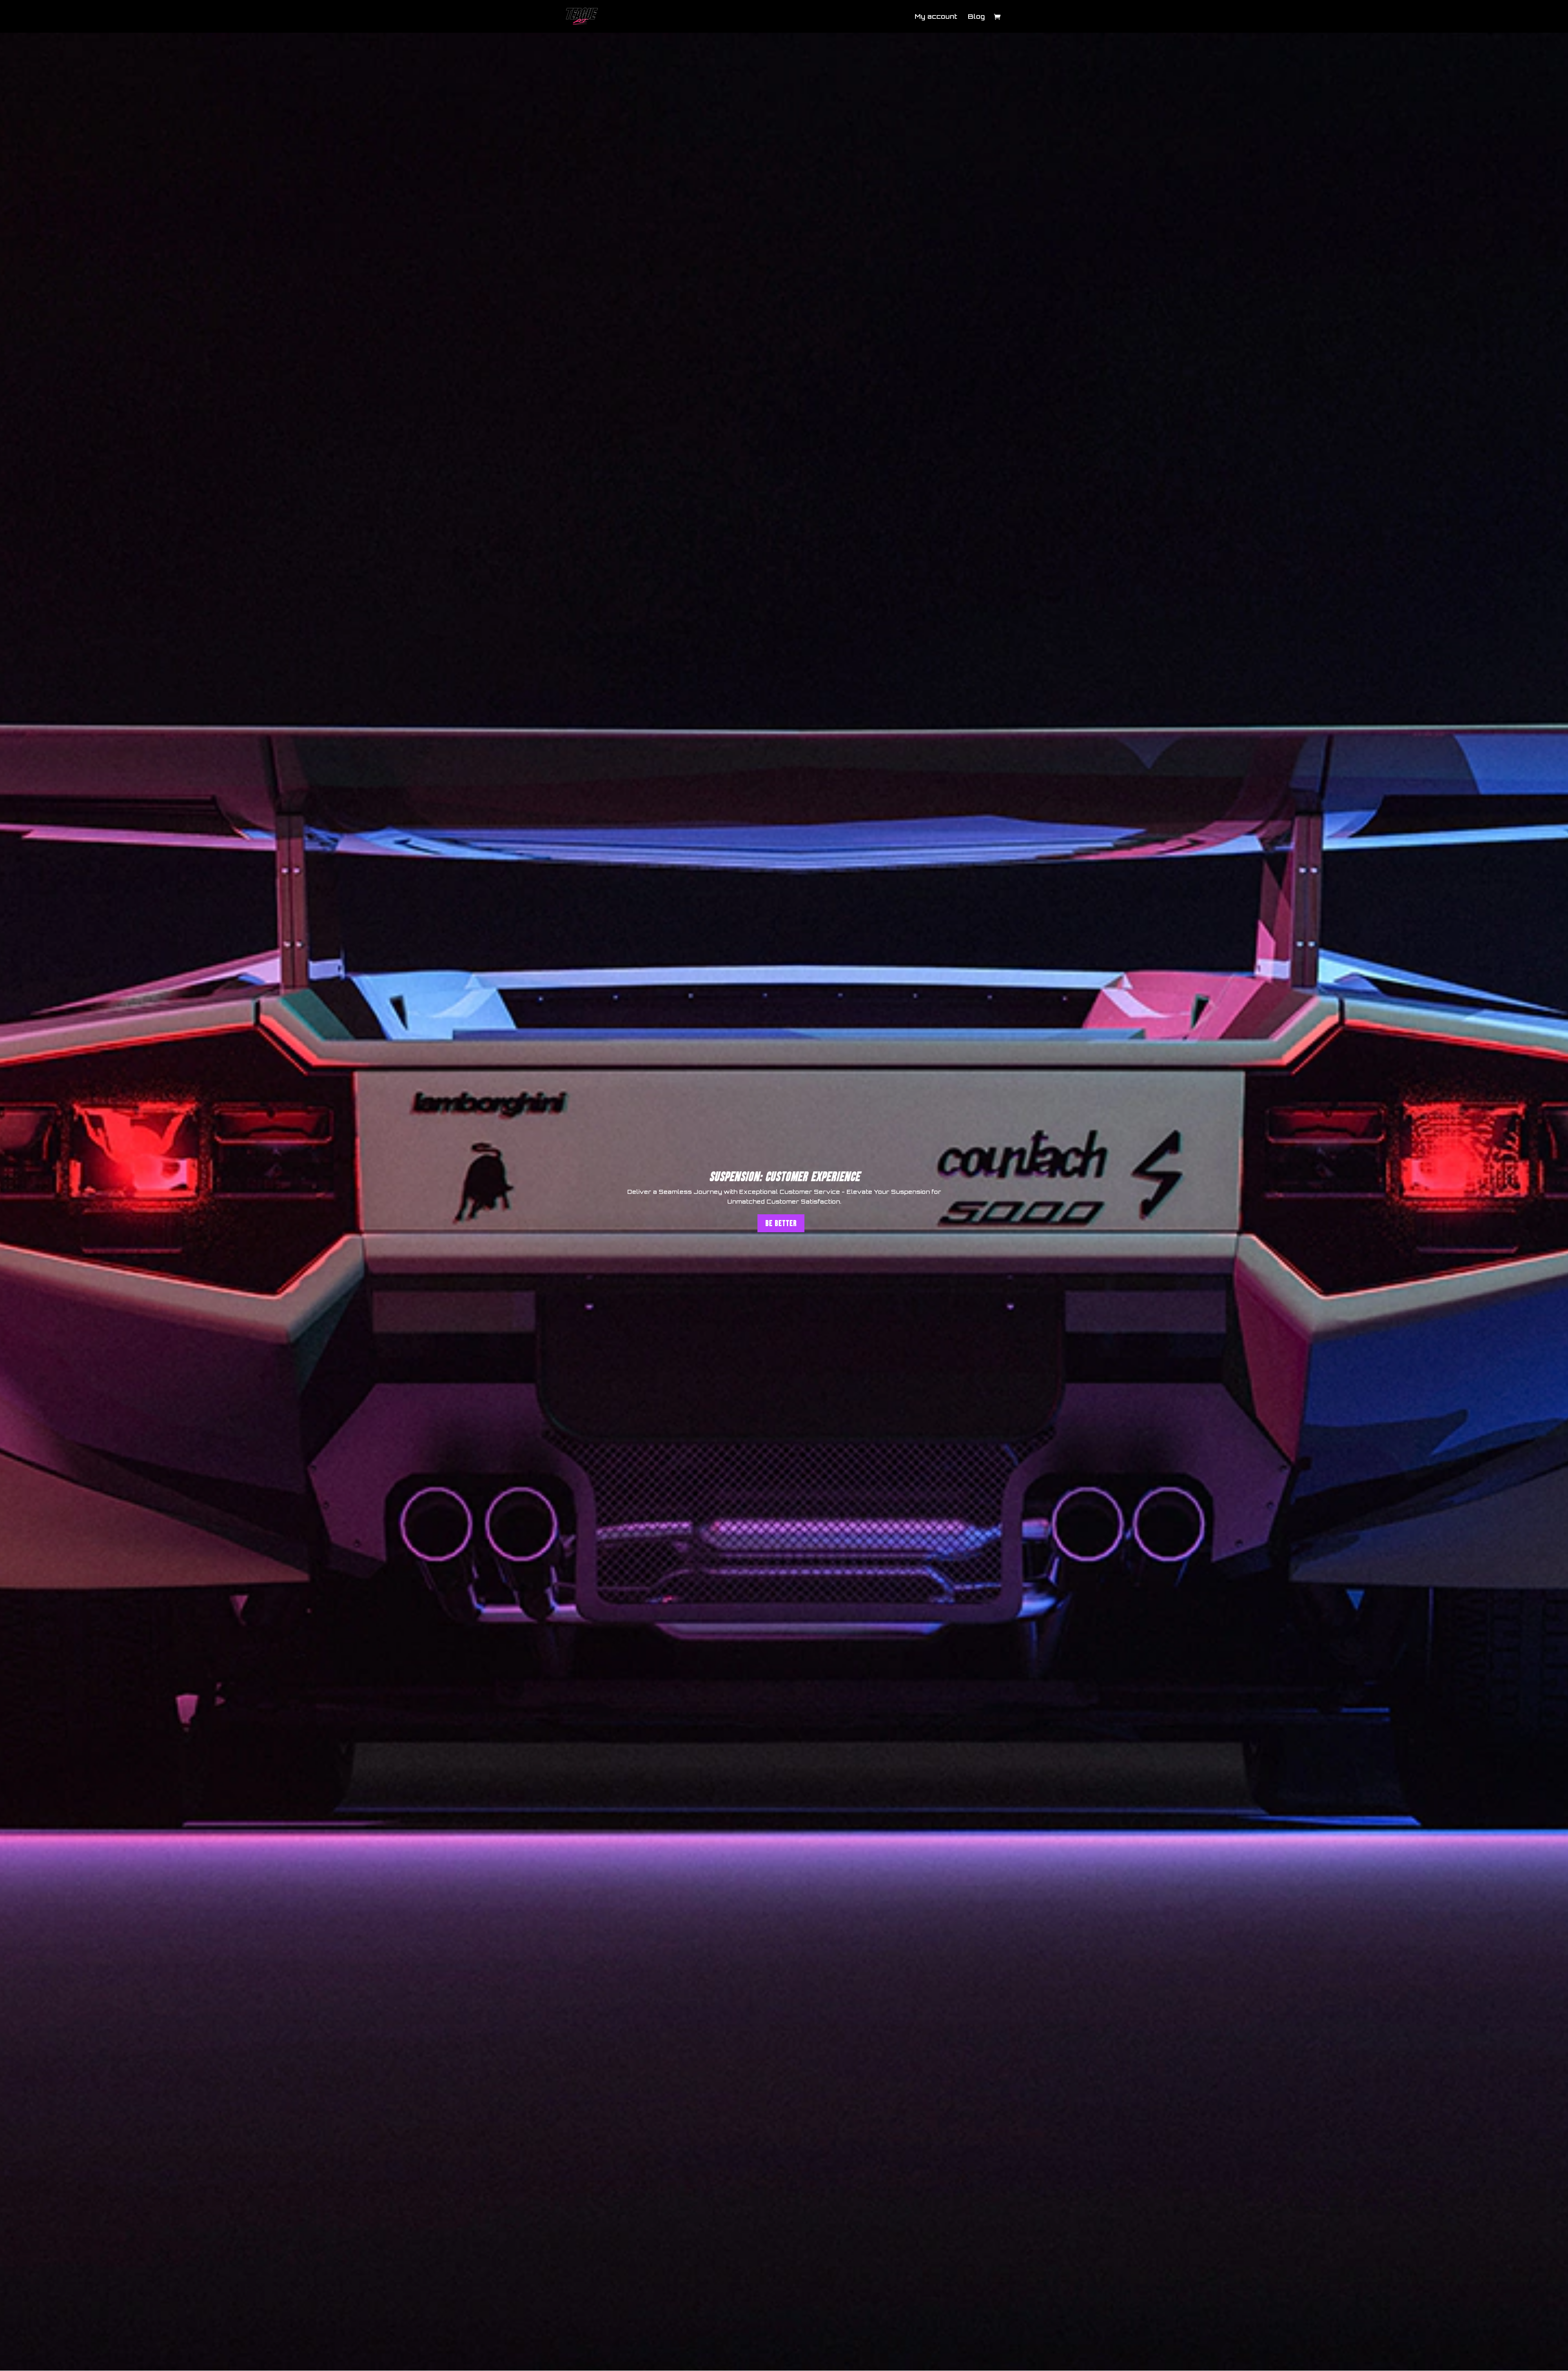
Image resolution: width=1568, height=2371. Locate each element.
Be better (781, 1223)
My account (936, 17)
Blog (976, 17)
